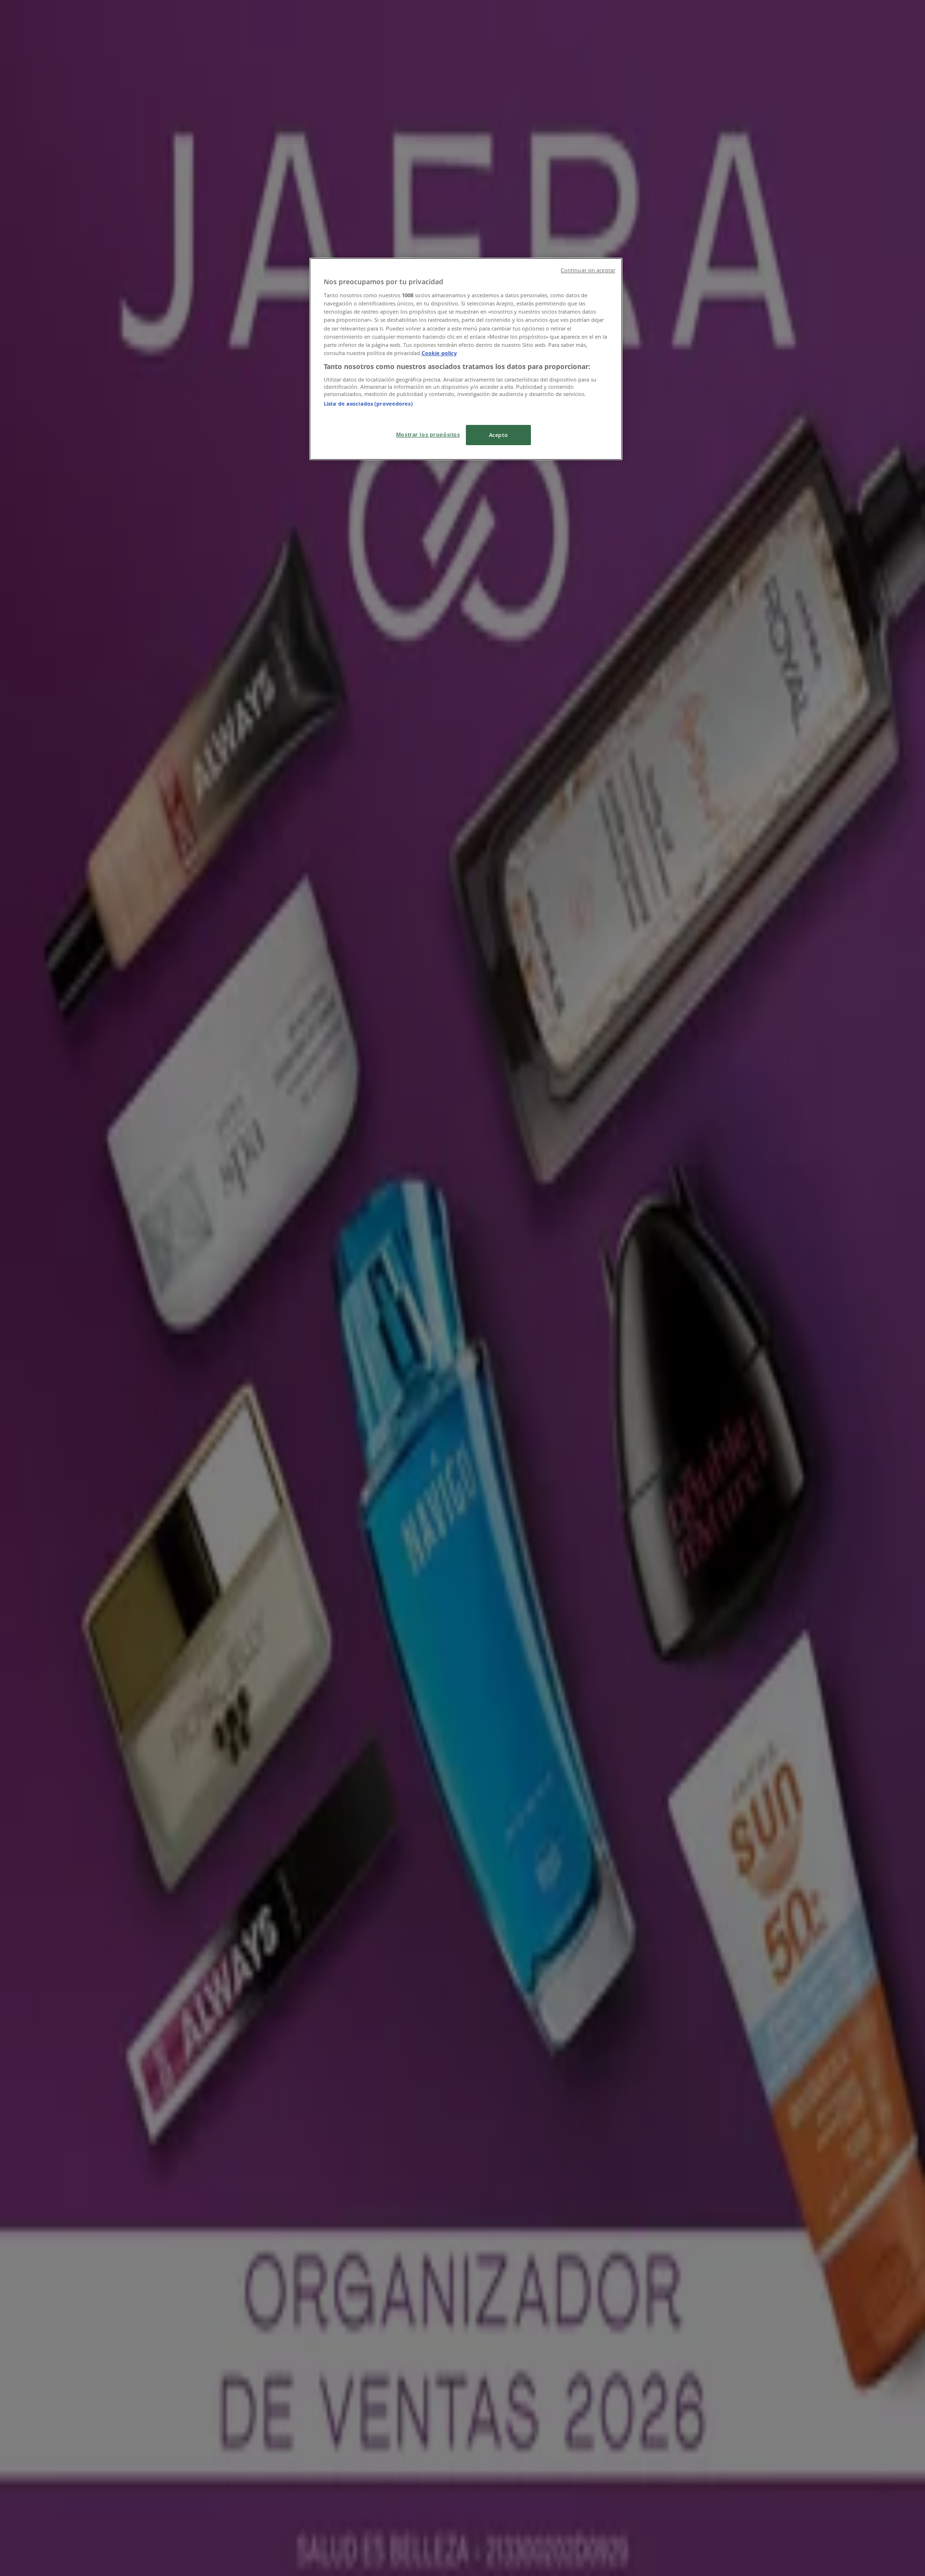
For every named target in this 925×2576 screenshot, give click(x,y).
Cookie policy (439, 353)
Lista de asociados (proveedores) (368, 403)
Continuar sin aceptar (588, 270)
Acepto (498, 435)
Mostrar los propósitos (428, 434)
